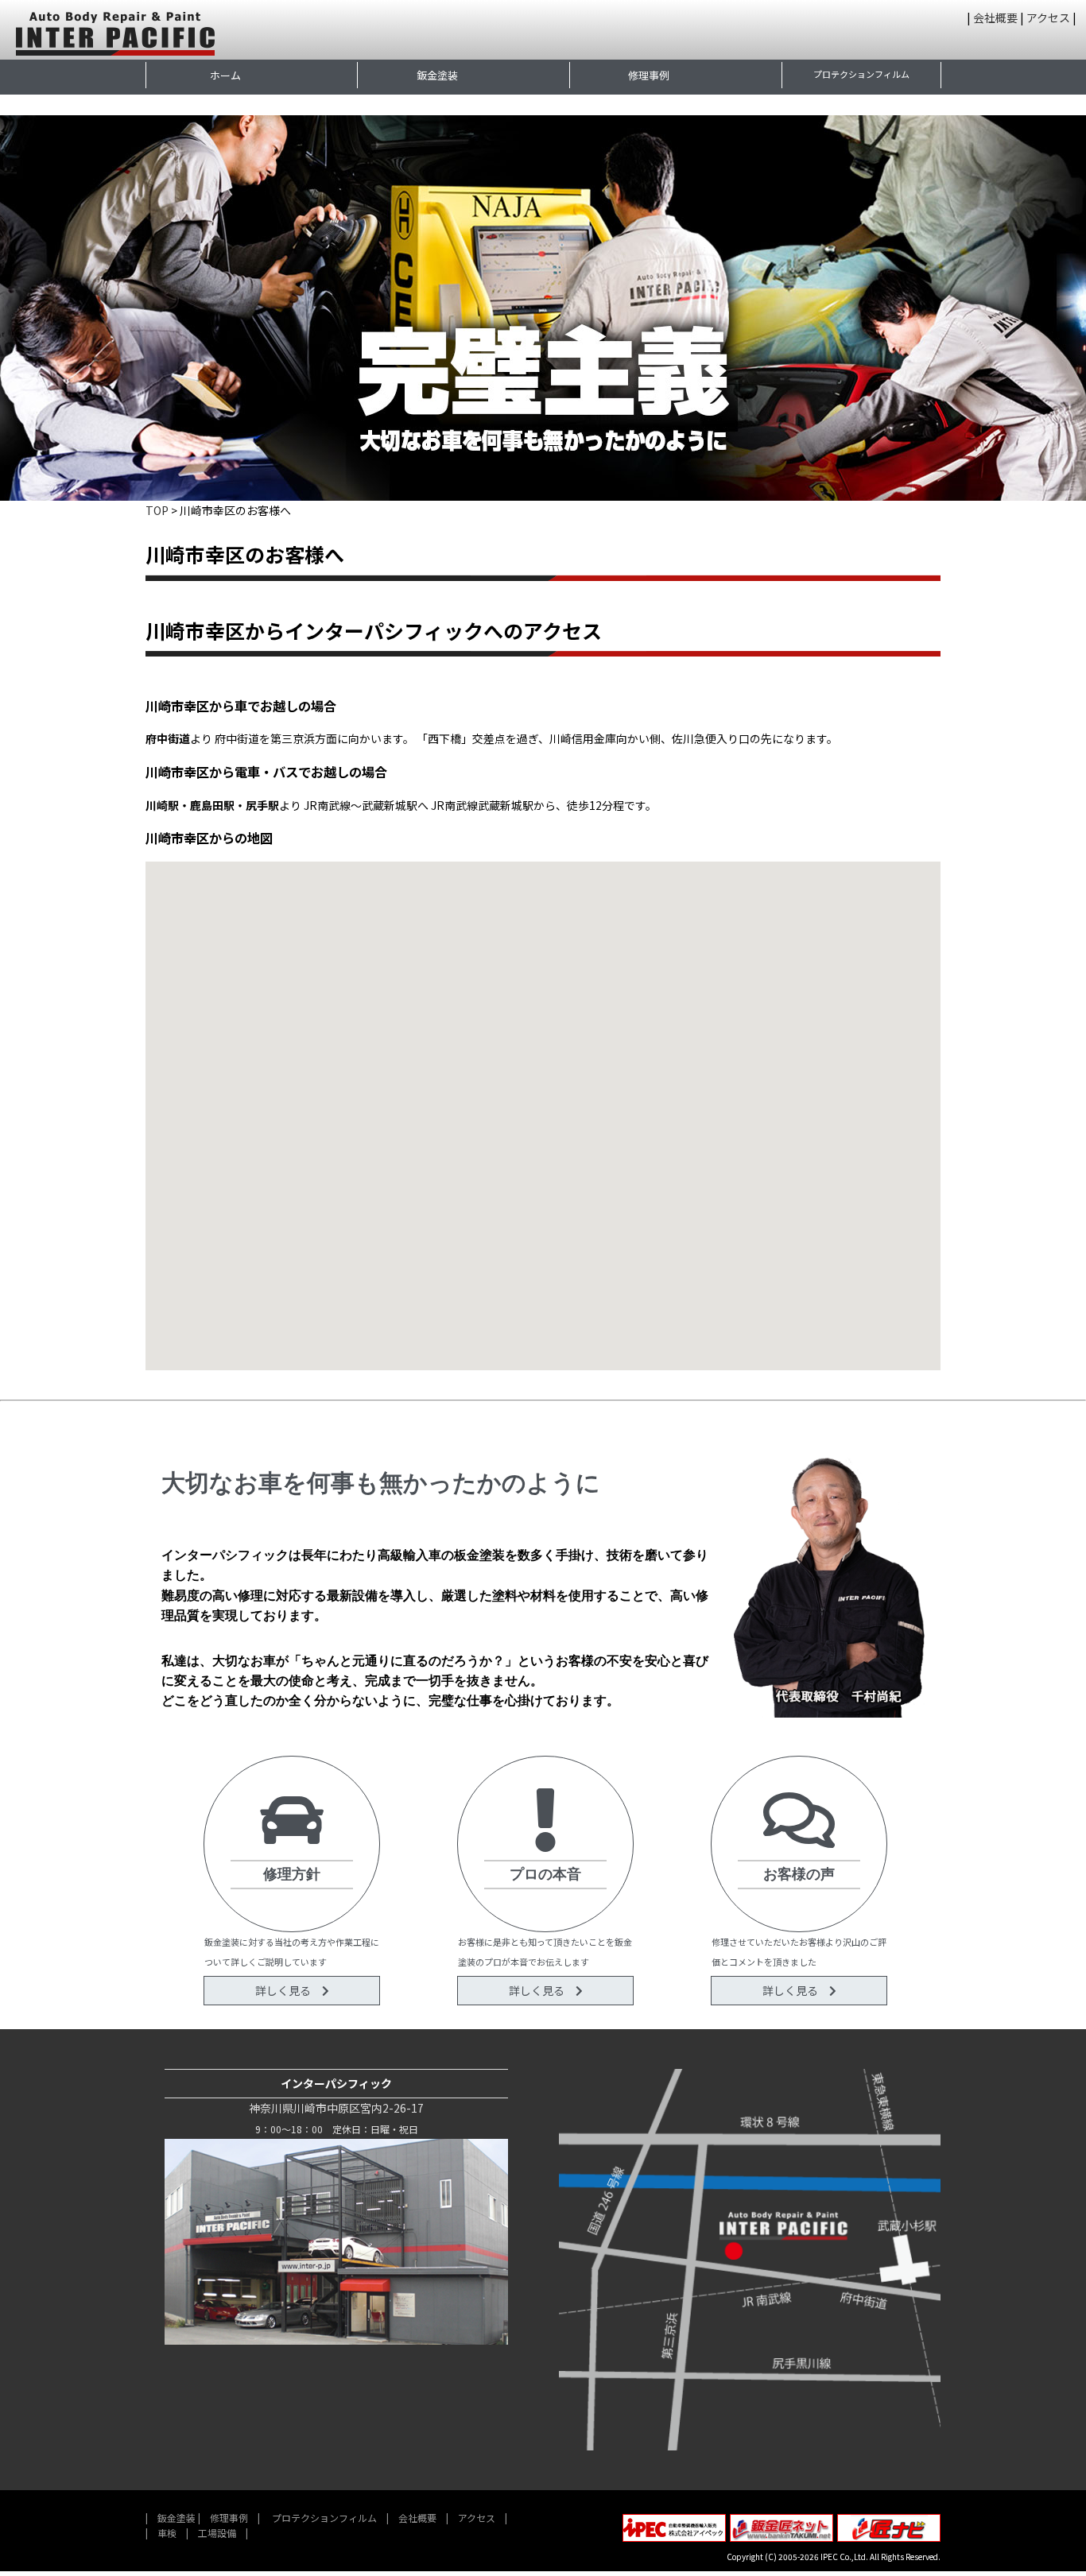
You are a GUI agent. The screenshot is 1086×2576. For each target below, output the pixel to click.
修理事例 (649, 75)
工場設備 (217, 2533)
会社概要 (995, 17)
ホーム (225, 75)
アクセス (1048, 17)
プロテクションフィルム (861, 74)
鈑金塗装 (437, 75)
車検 (167, 2533)
